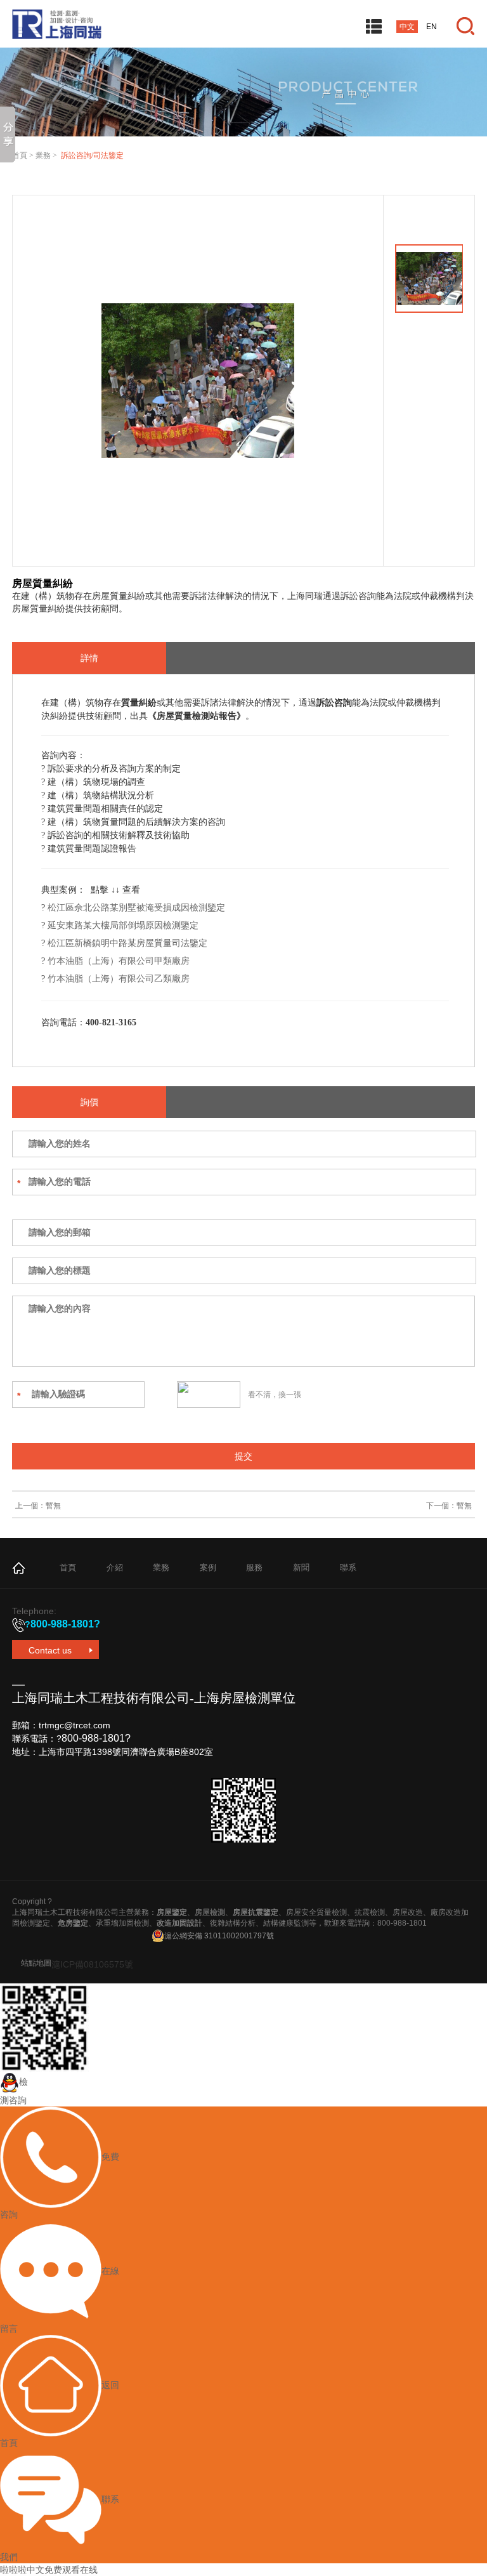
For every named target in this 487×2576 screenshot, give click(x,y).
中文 (407, 27)
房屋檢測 (210, 1912)
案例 (208, 1567)
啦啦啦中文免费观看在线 (49, 2570)
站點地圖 (36, 1963)
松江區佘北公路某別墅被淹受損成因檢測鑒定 (136, 908)
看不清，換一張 (275, 1395)
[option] (198, 381)
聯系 (348, 1567)
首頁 (20, 155)
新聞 (301, 1567)
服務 (254, 1567)
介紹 (115, 1567)
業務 (43, 155)
